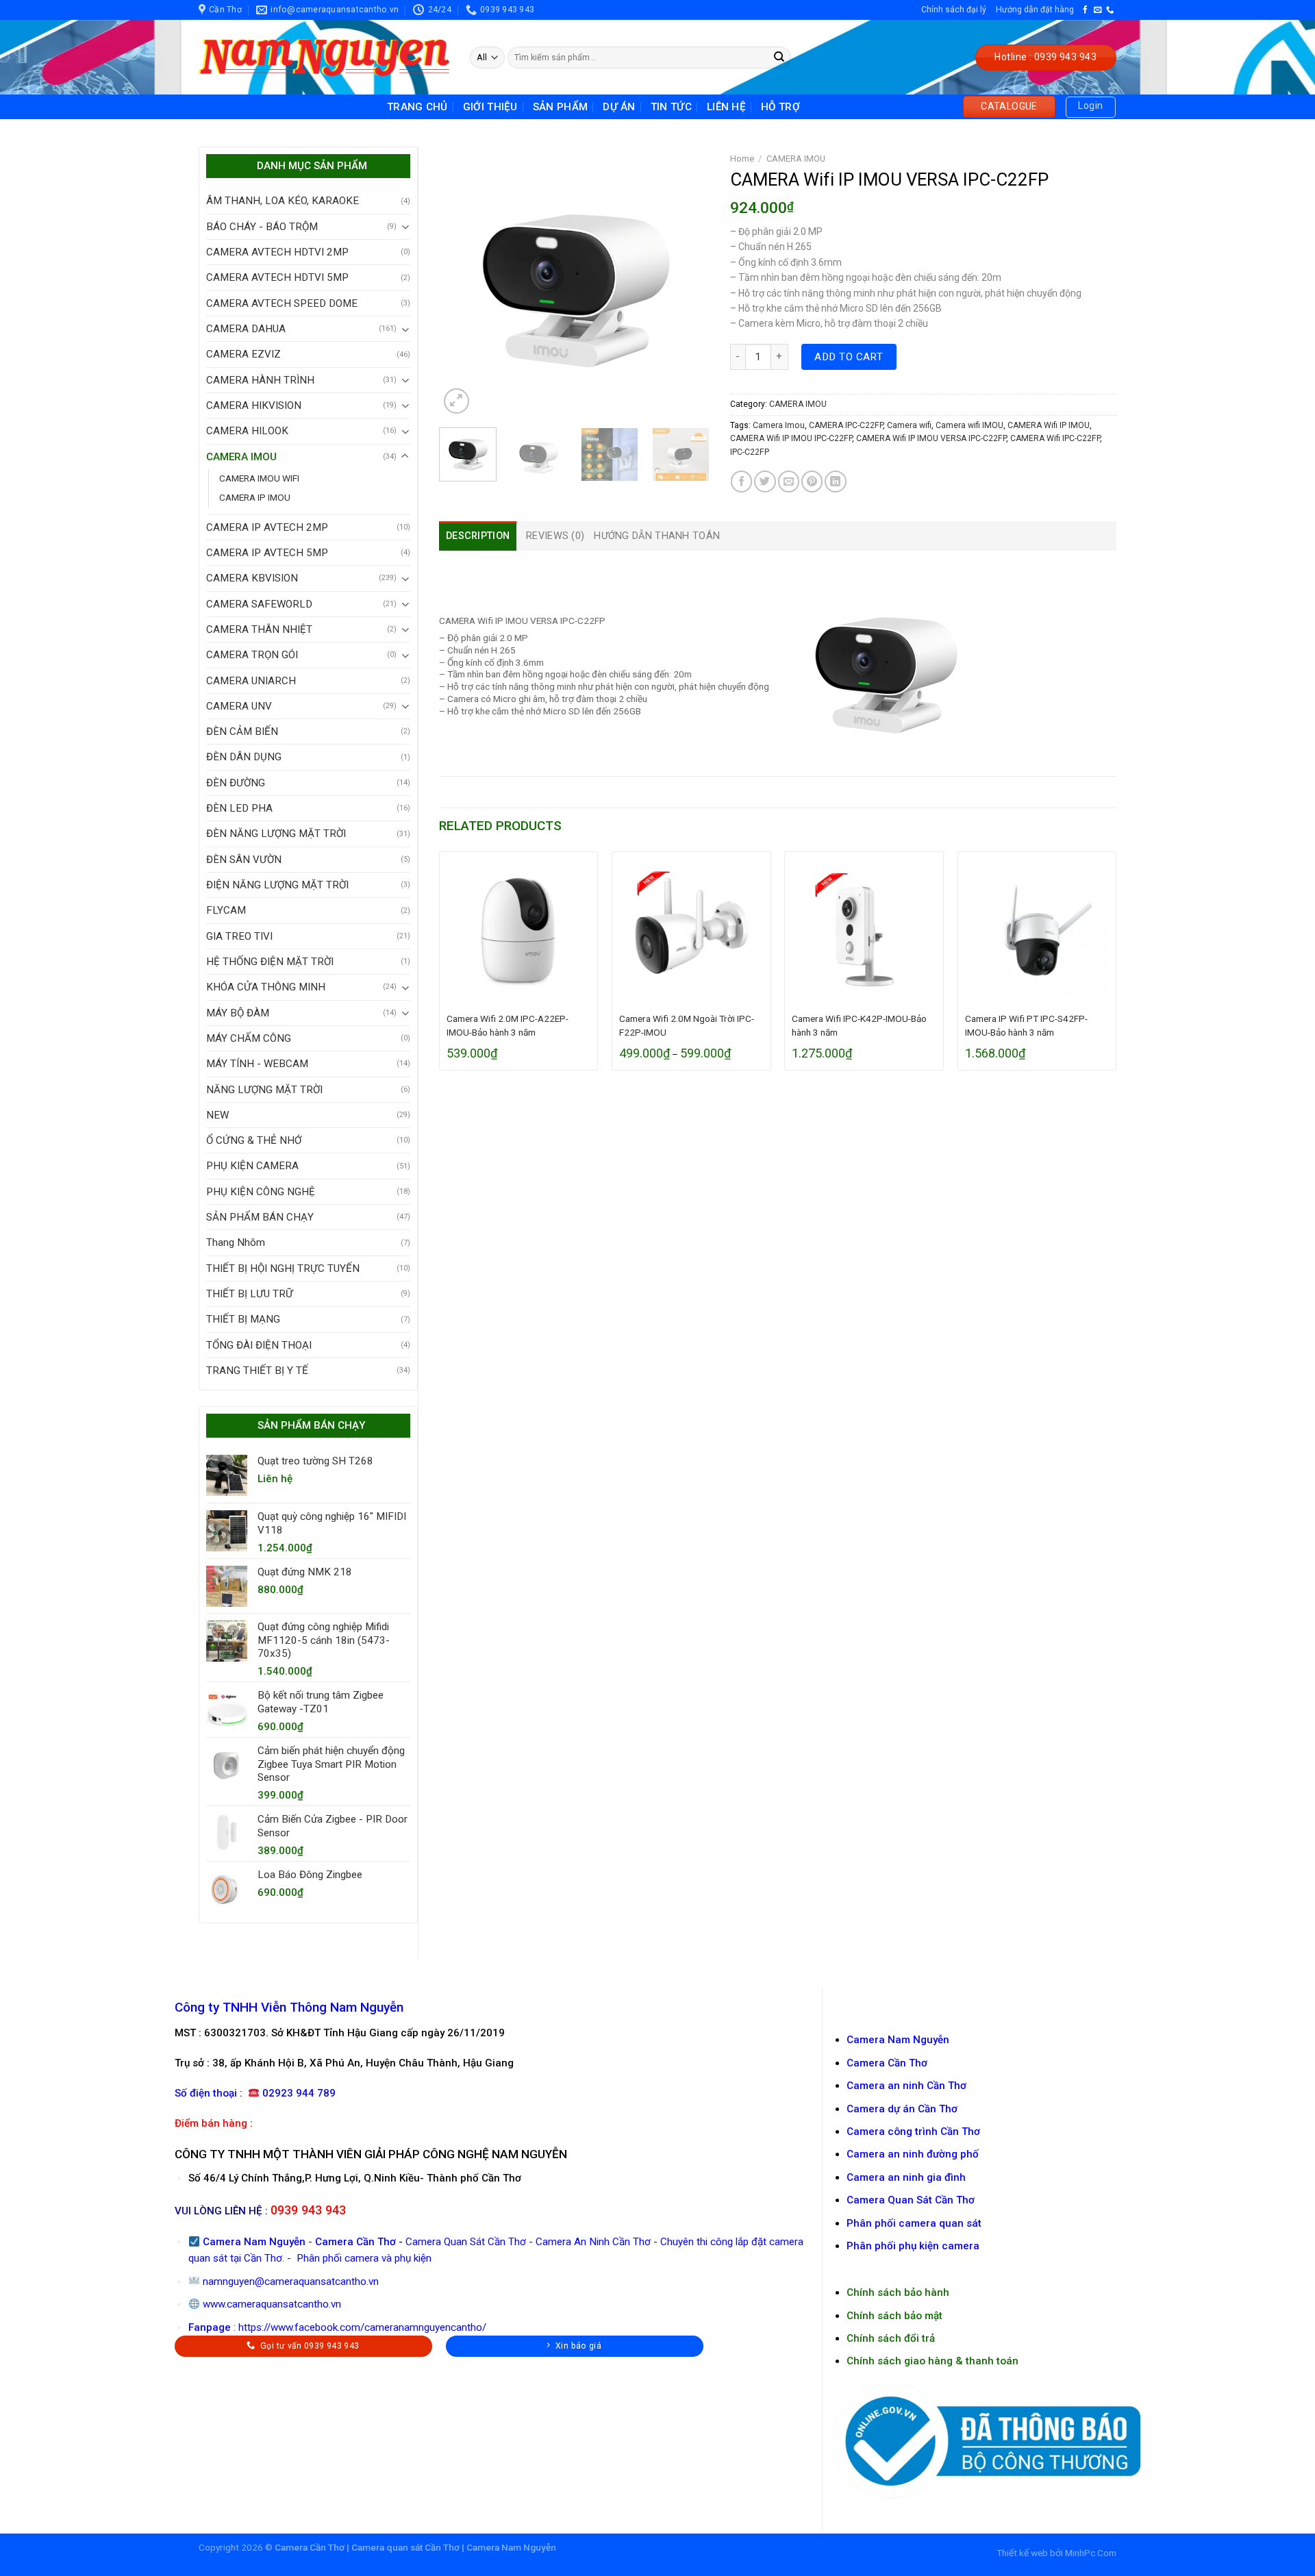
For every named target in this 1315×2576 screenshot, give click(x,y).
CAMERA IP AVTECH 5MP (267, 553)
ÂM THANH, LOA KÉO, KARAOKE (283, 201)
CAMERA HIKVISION (254, 405)
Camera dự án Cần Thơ (902, 2109)
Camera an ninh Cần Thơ (906, 2086)
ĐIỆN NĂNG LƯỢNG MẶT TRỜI (277, 885)
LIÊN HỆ (726, 107)
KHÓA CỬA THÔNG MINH (266, 987)
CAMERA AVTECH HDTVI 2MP (277, 252)
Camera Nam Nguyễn (898, 2040)
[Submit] (779, 58)
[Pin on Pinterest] (812, 481)
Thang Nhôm (236, 1242)
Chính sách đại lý (954, 10)
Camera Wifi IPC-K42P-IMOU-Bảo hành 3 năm (859, 1025)
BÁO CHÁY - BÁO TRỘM (262, 227)
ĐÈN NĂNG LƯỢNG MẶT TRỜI (276, 834)
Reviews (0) (555, 536)
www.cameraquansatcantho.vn (272, 2304)
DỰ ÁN (619, 107)
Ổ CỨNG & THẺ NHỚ (254, 1140)
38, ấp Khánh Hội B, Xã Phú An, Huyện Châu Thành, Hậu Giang (362, 2063)
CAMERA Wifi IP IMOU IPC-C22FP (791, 438)
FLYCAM (226, 910)
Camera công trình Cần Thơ (913, 2131)
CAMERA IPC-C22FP (846, 425)
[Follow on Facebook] (1085, 10)
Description (478, 536)
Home (742, 159)
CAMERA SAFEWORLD (259, 604)
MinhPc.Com (1091, 2553)
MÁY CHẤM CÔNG (249, 1038)
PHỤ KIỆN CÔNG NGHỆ (261, 1192)
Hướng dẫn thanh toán (657, 536)
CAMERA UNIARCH (251, 681)
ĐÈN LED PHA (239, 808)
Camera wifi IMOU (969, 425)
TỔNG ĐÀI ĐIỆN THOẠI (259, 1345)
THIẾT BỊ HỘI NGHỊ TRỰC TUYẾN (283, 1268)
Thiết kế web (1022, 2553)
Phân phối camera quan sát (914, 2223)
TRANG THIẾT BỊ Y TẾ (257, 1371)
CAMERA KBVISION (252, 578)
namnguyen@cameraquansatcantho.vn (291, 2281)
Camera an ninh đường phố (913, 2154)
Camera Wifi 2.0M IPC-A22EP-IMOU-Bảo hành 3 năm (508, 1025)
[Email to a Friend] (789, 481)
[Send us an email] (1098, 10)
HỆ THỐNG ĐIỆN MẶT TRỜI (270, 962)
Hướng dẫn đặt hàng (1035, 10)
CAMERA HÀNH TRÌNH (260, 380)
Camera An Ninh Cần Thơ (593, 2242)
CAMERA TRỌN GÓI (252, 655)
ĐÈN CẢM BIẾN (242, 731)
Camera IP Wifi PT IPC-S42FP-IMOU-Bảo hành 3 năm (1026, 1025)
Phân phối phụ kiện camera (913, 2246)
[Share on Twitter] (765, 481)
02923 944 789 (299, 2093)
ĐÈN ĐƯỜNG (236, 783)
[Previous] (462, 282)
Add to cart (849, 357)
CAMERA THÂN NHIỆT (259, 629)
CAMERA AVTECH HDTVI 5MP (277, 277)
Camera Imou (779, 425)
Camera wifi (909, 425)
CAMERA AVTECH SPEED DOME (282, 303)
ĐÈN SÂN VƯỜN (244, 860)
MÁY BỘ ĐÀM (238, 1013)
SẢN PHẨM (560, 107)
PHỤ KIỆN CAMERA (252, 1166)
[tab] (478, 536)
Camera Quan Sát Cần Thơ (466, 2242)
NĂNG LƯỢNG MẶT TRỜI (264, 1090)
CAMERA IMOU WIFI (259, 478)
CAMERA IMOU (241, 457)
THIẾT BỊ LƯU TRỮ (250, 1294)
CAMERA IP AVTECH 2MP (267, 527)
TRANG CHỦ (417, 107)
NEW (217, 1115)
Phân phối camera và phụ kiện (363, 2258)
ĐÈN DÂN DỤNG (244, 757)
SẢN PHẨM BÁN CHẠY (260, 1217)
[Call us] (1110, 10)
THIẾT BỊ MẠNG (243, 1319)
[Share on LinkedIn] (835, 481)
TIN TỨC (671, 107)
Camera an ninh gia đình (906, 2177)
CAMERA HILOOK (247, 431)
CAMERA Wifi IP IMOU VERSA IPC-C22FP (931, 438)
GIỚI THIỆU (490, 107)
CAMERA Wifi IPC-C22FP (1055, 438)
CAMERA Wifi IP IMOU (1049, 425)
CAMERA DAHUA (246, 329)
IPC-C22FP (750, 452)
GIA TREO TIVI (239, 936)
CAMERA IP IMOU (255, 497)
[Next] (686, 282)
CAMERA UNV (239, 706)
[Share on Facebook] (741, 481)
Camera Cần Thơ (355, 2242)
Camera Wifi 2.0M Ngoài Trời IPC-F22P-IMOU (687, 1025)
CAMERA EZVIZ (243, 354)
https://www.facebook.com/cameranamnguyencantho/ (362, 2327)
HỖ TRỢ (780, 107)
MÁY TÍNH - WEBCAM (257, 1064)
